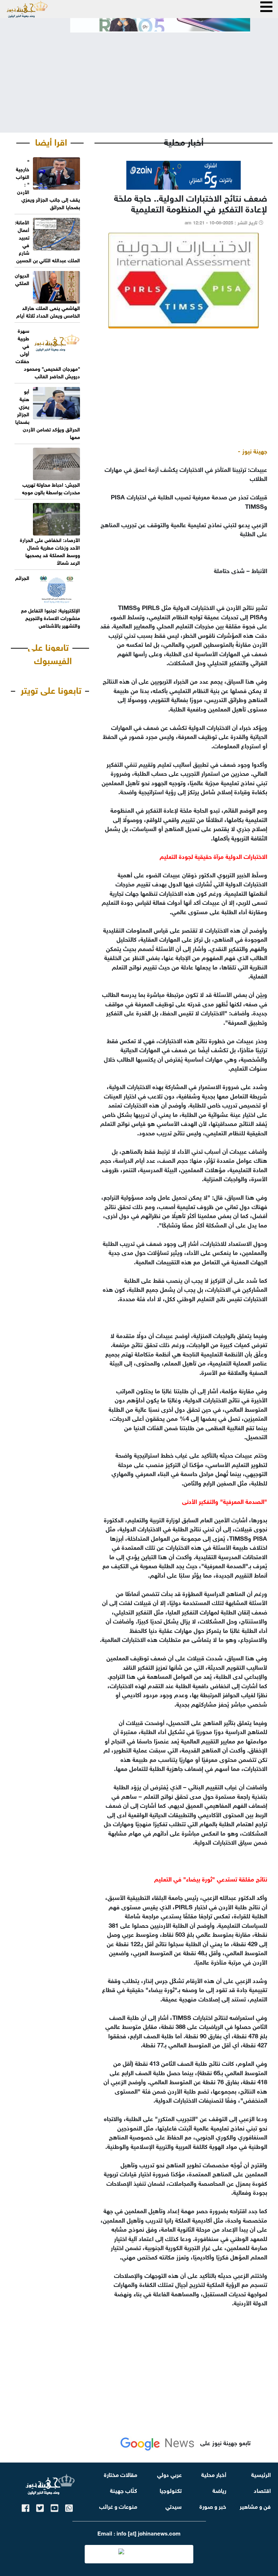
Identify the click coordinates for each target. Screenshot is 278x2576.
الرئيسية (261, 2474)
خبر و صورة (213, 2506)
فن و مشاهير (255, 2506)
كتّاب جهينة (124, 2490)
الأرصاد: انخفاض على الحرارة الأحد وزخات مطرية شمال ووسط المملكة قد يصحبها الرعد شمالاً (50, 551)
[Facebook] (26, 2507)
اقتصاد (262, 2490)
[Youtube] (54, 2507)
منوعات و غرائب (118, 2506)
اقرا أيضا (51, 141)
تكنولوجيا (171, 2490)
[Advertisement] (139, 77)
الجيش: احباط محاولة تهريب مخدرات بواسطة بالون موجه (51, 488)
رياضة (219, 2490)
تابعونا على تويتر (51, 689)
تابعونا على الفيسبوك (50, 653)
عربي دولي (169, 2474)
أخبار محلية (214, 2474)
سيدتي (174, 2506)
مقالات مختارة (121, 2474)
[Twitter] (40, 2507)
